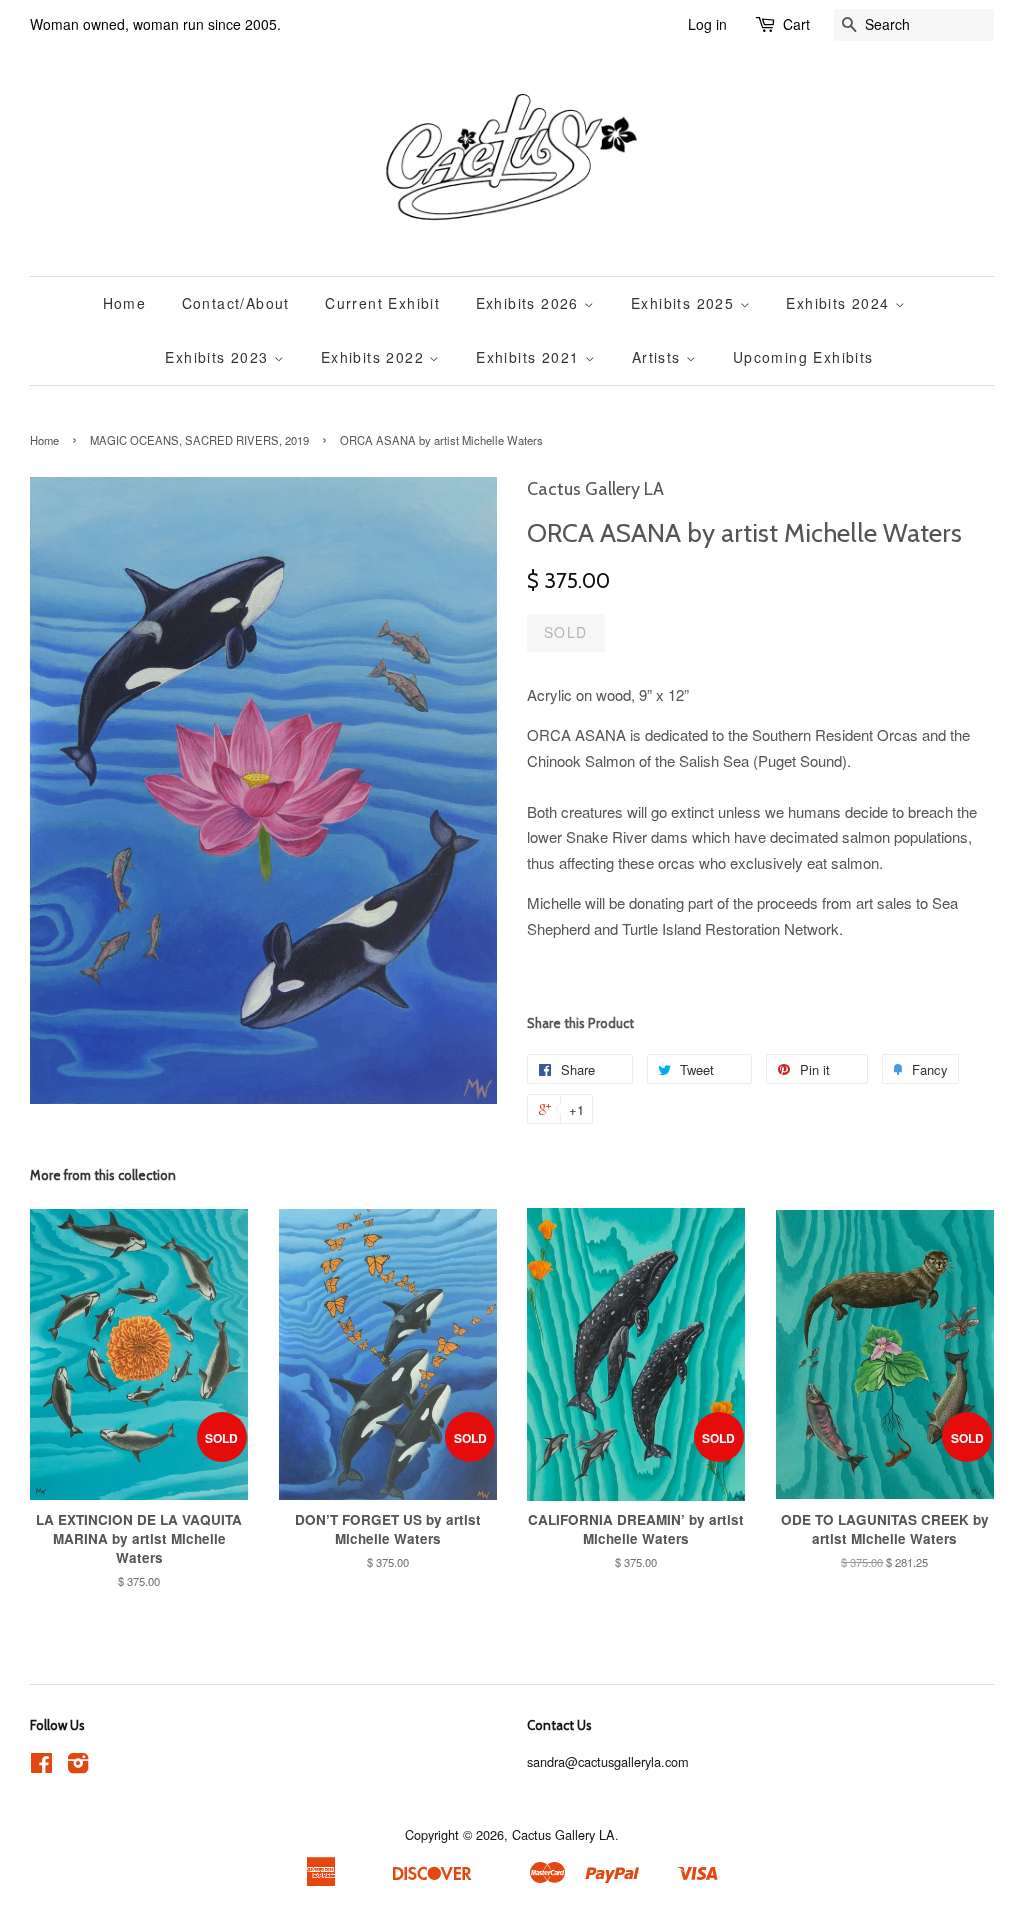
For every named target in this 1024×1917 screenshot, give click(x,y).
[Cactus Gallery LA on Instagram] (78, 1766)
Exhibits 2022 (375, 357)
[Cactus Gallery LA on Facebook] (41, 1766)
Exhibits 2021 (530, 357)
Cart (796, 24)
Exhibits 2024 (840, 303)
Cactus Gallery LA (563, 1834)
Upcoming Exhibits (803, 357)
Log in (707, 24)
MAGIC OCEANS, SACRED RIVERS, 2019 (199, 440)
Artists (659, 357)
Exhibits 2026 (530, 303)
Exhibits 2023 (219, 357)
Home (125, 303)
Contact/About (236, 303)
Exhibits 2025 (685, 303)
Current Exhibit (382, 303)
